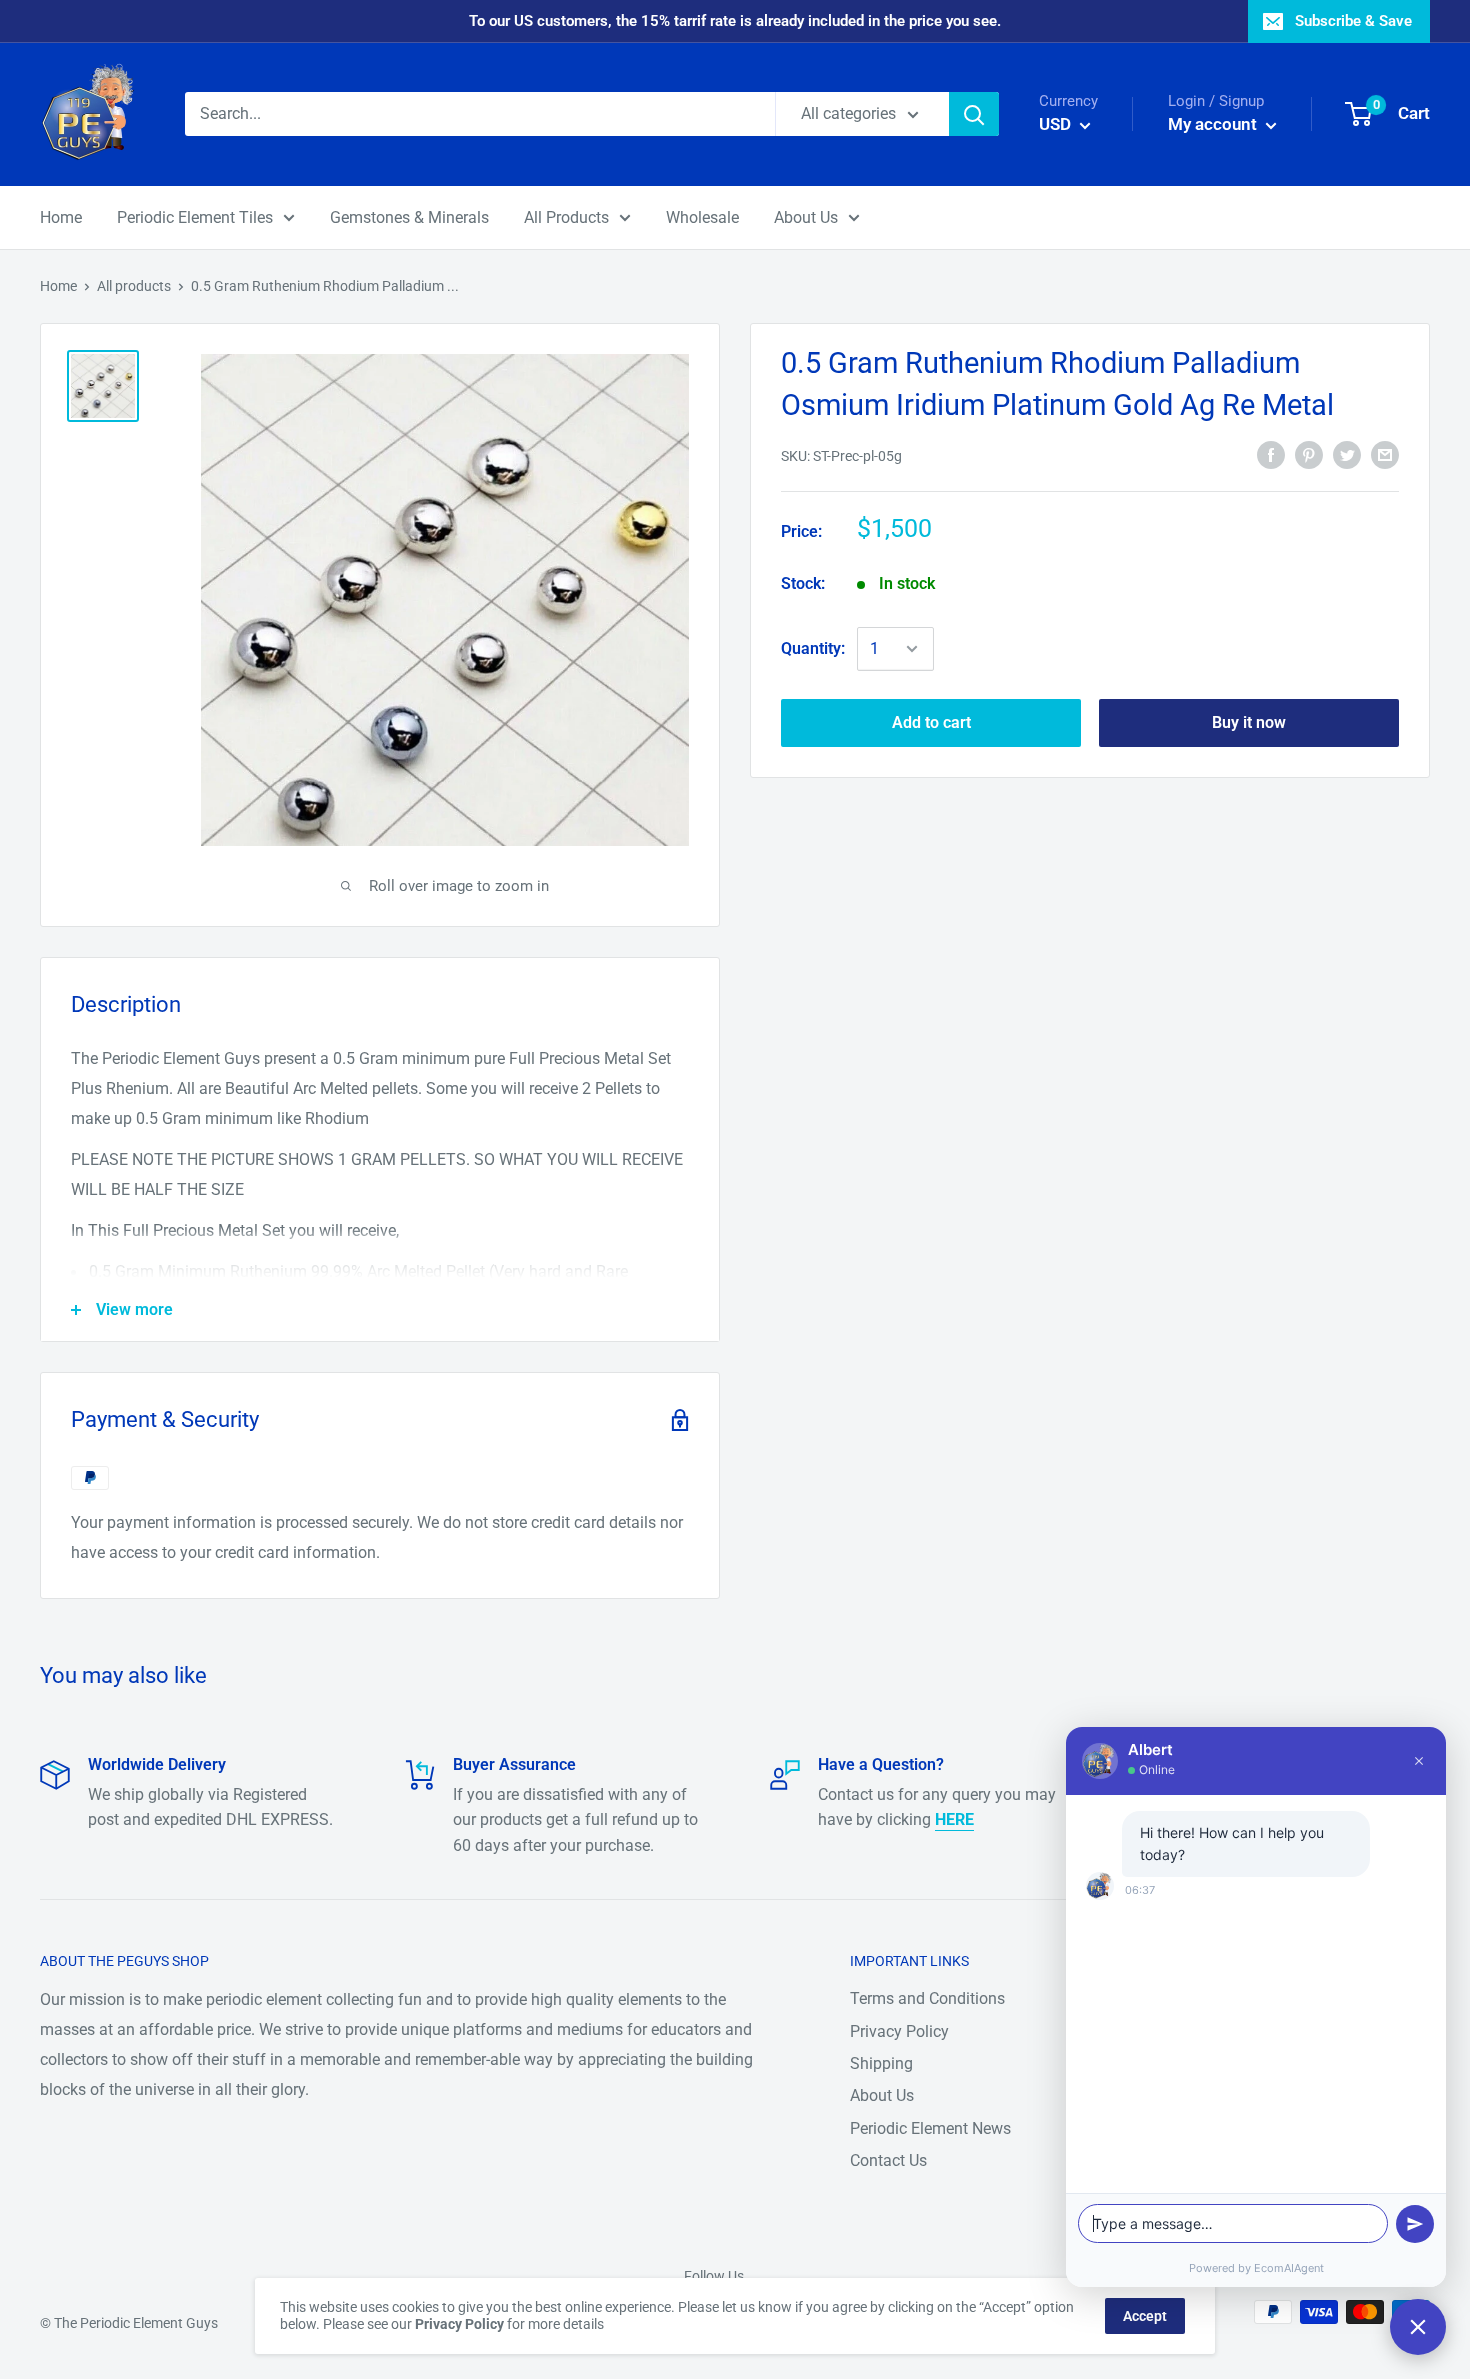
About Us (882, 2095)
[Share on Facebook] (1271, 454)
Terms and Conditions (927, 1998)
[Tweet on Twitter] (1347, 454)
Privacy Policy (899, 2031)
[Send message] (1415, 2224)
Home (58, 286)
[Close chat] (1418, 2327)
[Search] (974, 114)
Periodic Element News (930, 2128)
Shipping (881, 2063)
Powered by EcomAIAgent (1256, 2268)
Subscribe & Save (1353, 21)
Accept (1145, 2316)
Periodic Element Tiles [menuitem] (195, 217)
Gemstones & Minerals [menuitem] (409, 217)
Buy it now (1249, 722)
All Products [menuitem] (566, 217)
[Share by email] (1385, 454)
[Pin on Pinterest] (1309, 454)
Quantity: (813, 648)
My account (1214, 124)
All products (134, 286)
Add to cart (931, 722)
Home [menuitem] (61, 217)
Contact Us (888, 2160)
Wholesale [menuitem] (702, 217)
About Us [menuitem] (806, 217)
